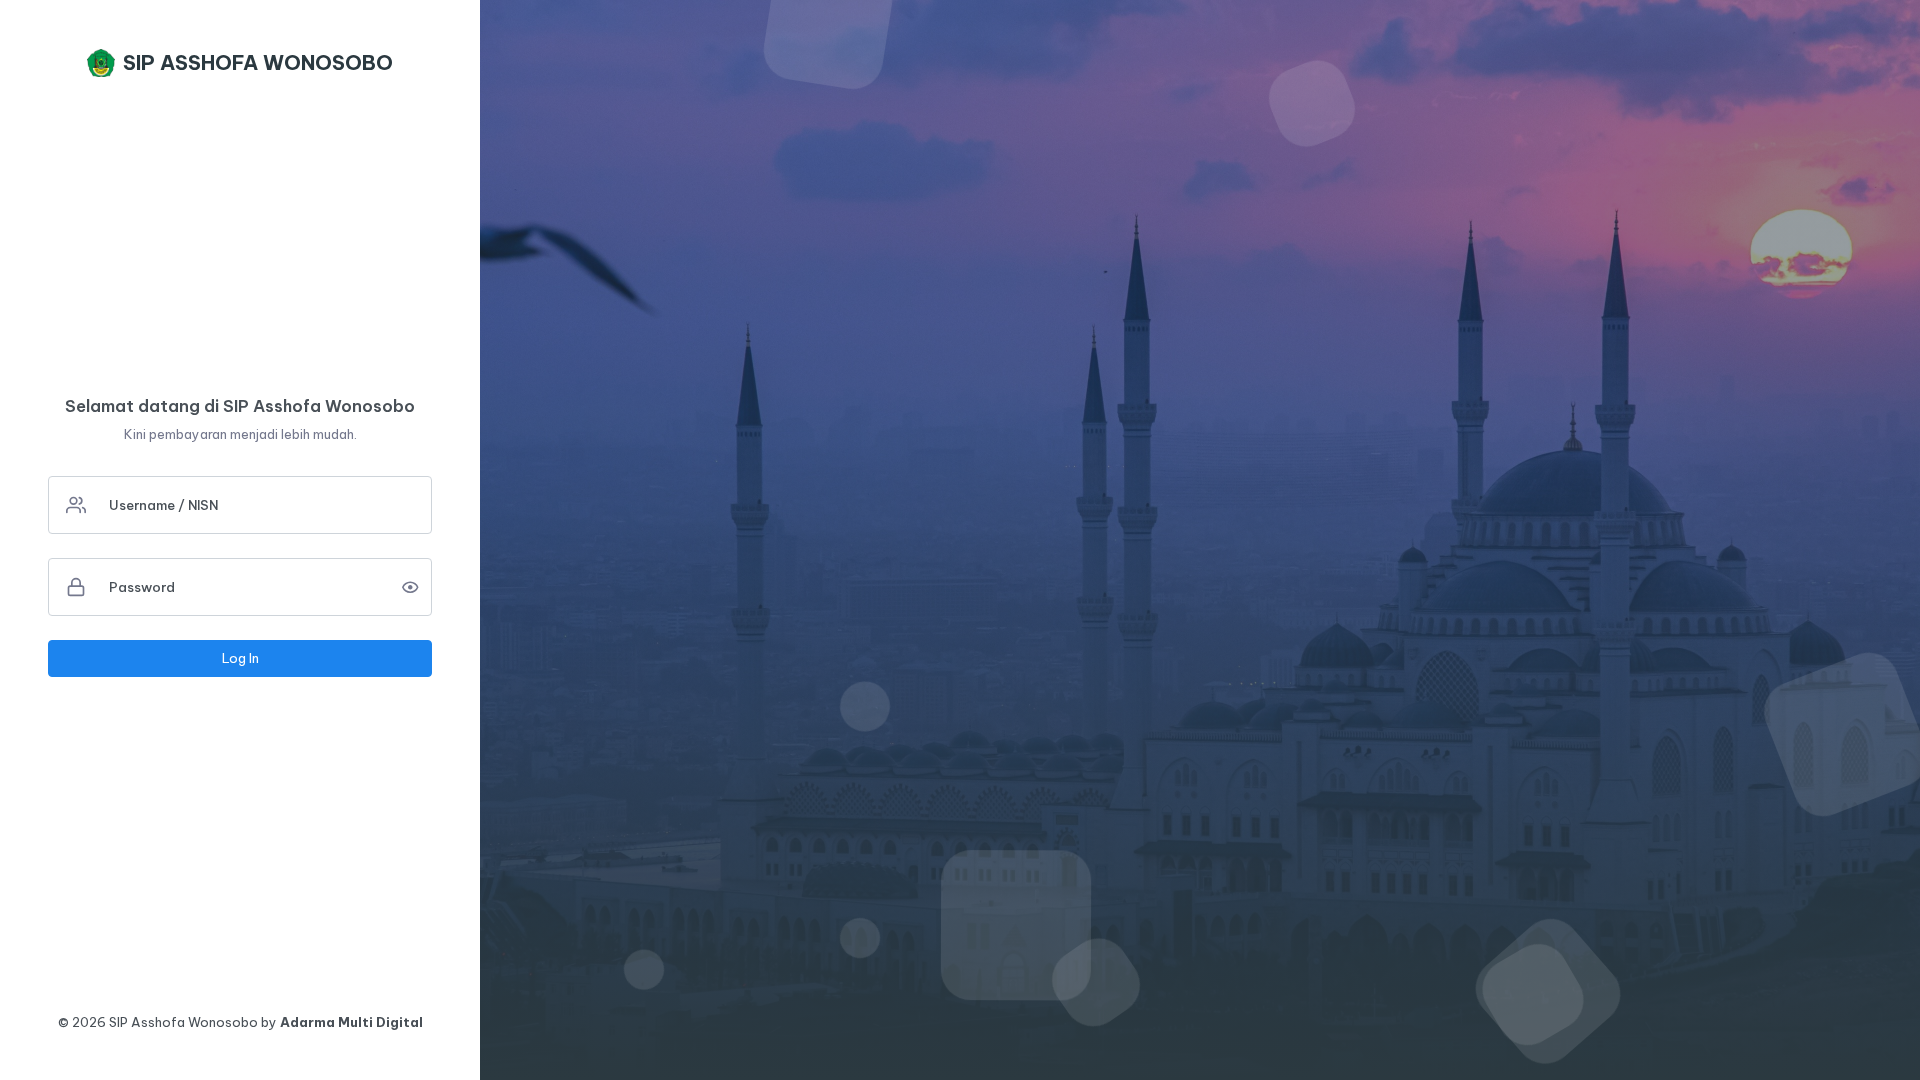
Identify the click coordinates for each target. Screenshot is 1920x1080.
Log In (240, 658)
